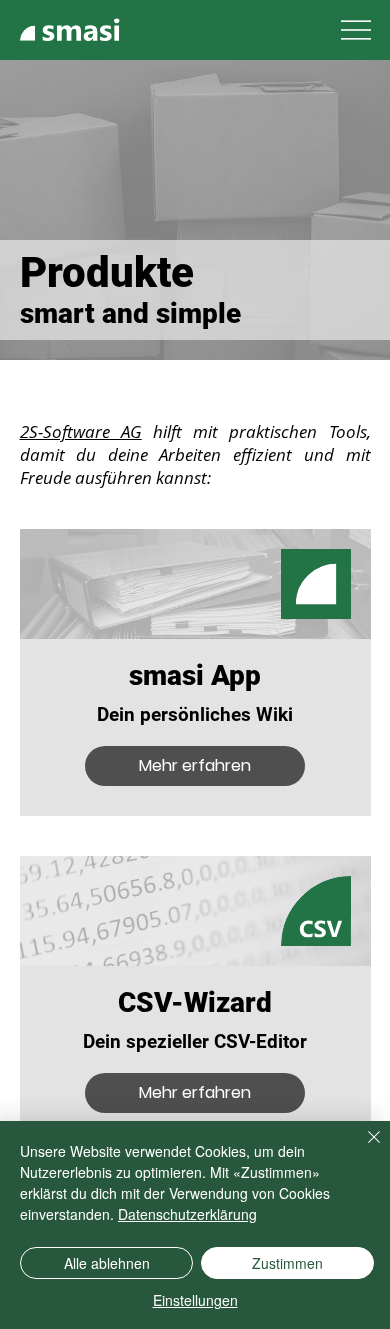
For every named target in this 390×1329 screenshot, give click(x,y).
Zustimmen (287, 1263)
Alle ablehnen (107, 1263)
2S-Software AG (81, 431)
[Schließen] (362, 1149)
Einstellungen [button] (195, 1300)
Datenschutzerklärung (187, 1214)
